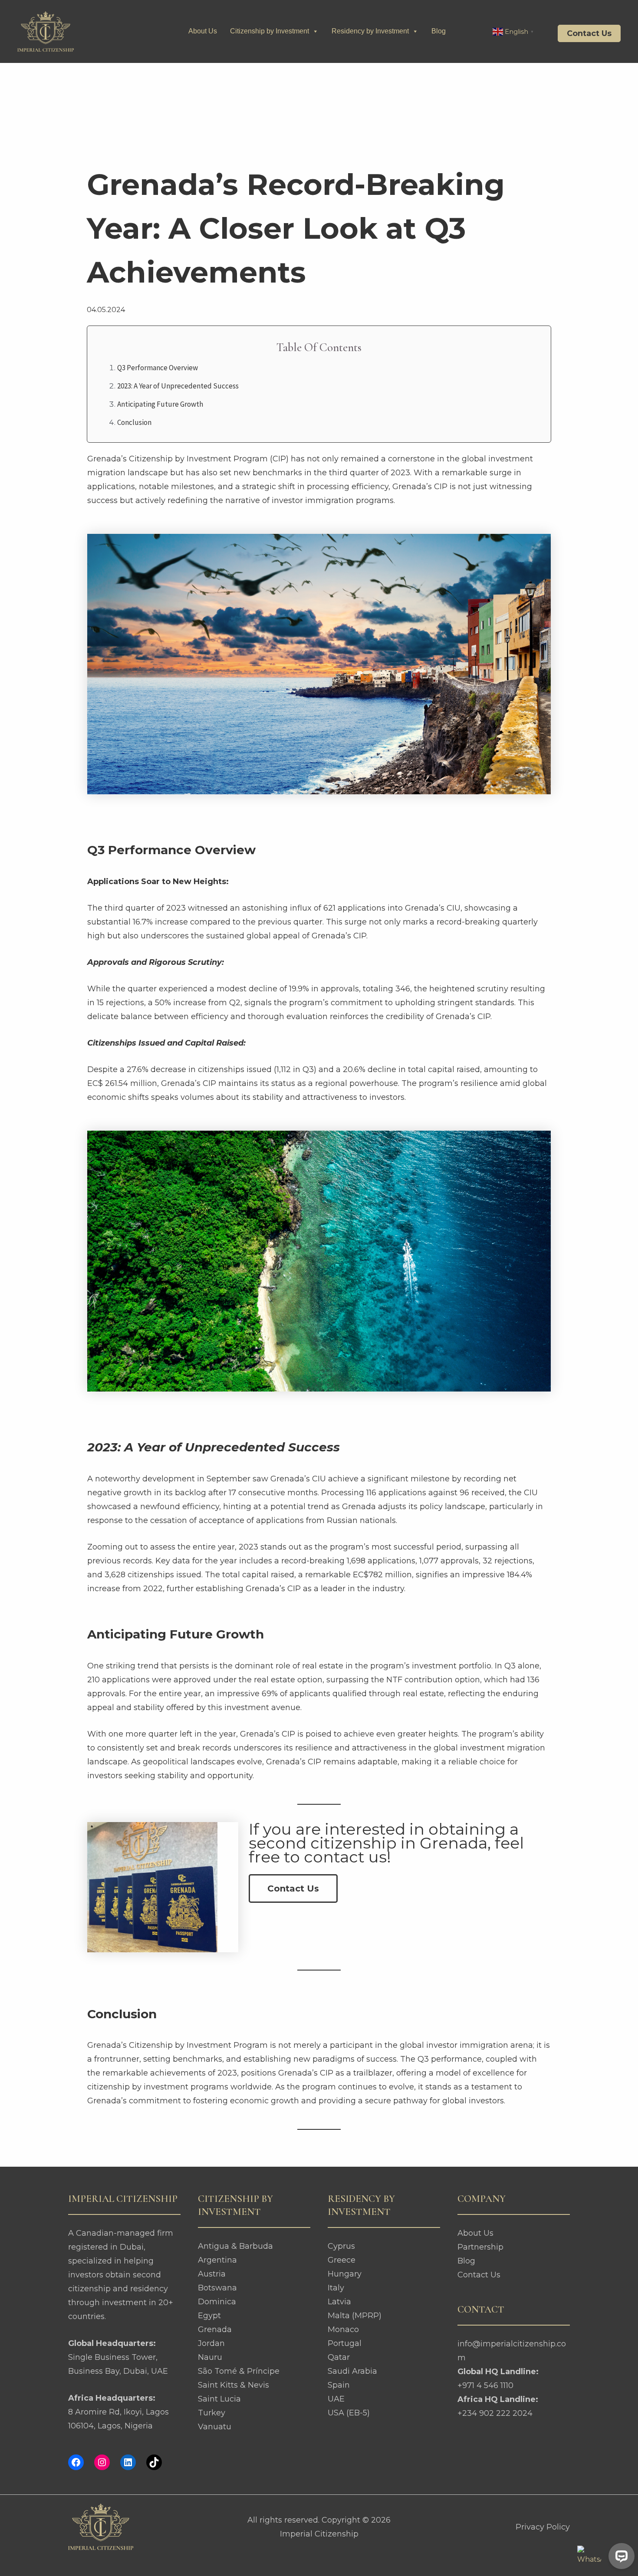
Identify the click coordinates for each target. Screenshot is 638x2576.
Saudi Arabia (352, 2371)
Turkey (212, 2413)
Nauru (210, 2357)
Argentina (217, 2260)
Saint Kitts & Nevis (233, 2385)
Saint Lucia (219, 2399)
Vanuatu (215, 2427)
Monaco (343, 2329)
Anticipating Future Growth (160, 404)
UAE (336, 2399)
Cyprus (341, 2246)
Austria (212, 2274)
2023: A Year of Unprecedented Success (178, 386)
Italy (336, 2288)
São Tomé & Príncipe (239, 2371)
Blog (439, 31)
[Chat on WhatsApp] (589, 2558)
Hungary (345, 2274)
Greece (342, 2260)
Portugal (345, 2343)
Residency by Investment (370, 31)
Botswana (217, 2288)
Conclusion (134, 422)
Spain (339, 2385)
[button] (583, 33)
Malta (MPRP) (355, 2316)
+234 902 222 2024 (495, 2413)
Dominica (217, 2302)
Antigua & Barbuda (235, 2246)
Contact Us (479, 2275)
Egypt (209, 2316)
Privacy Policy (543, 2527)
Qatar (339, 2357)
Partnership (480, 2247)
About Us (203, 31)
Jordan (211, 2343)
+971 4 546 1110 (485, 2385)
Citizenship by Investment (270, 31)
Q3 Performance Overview (158, 368)
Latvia (339, 2302)
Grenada (215, 2329)
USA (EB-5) (349, 2413)
